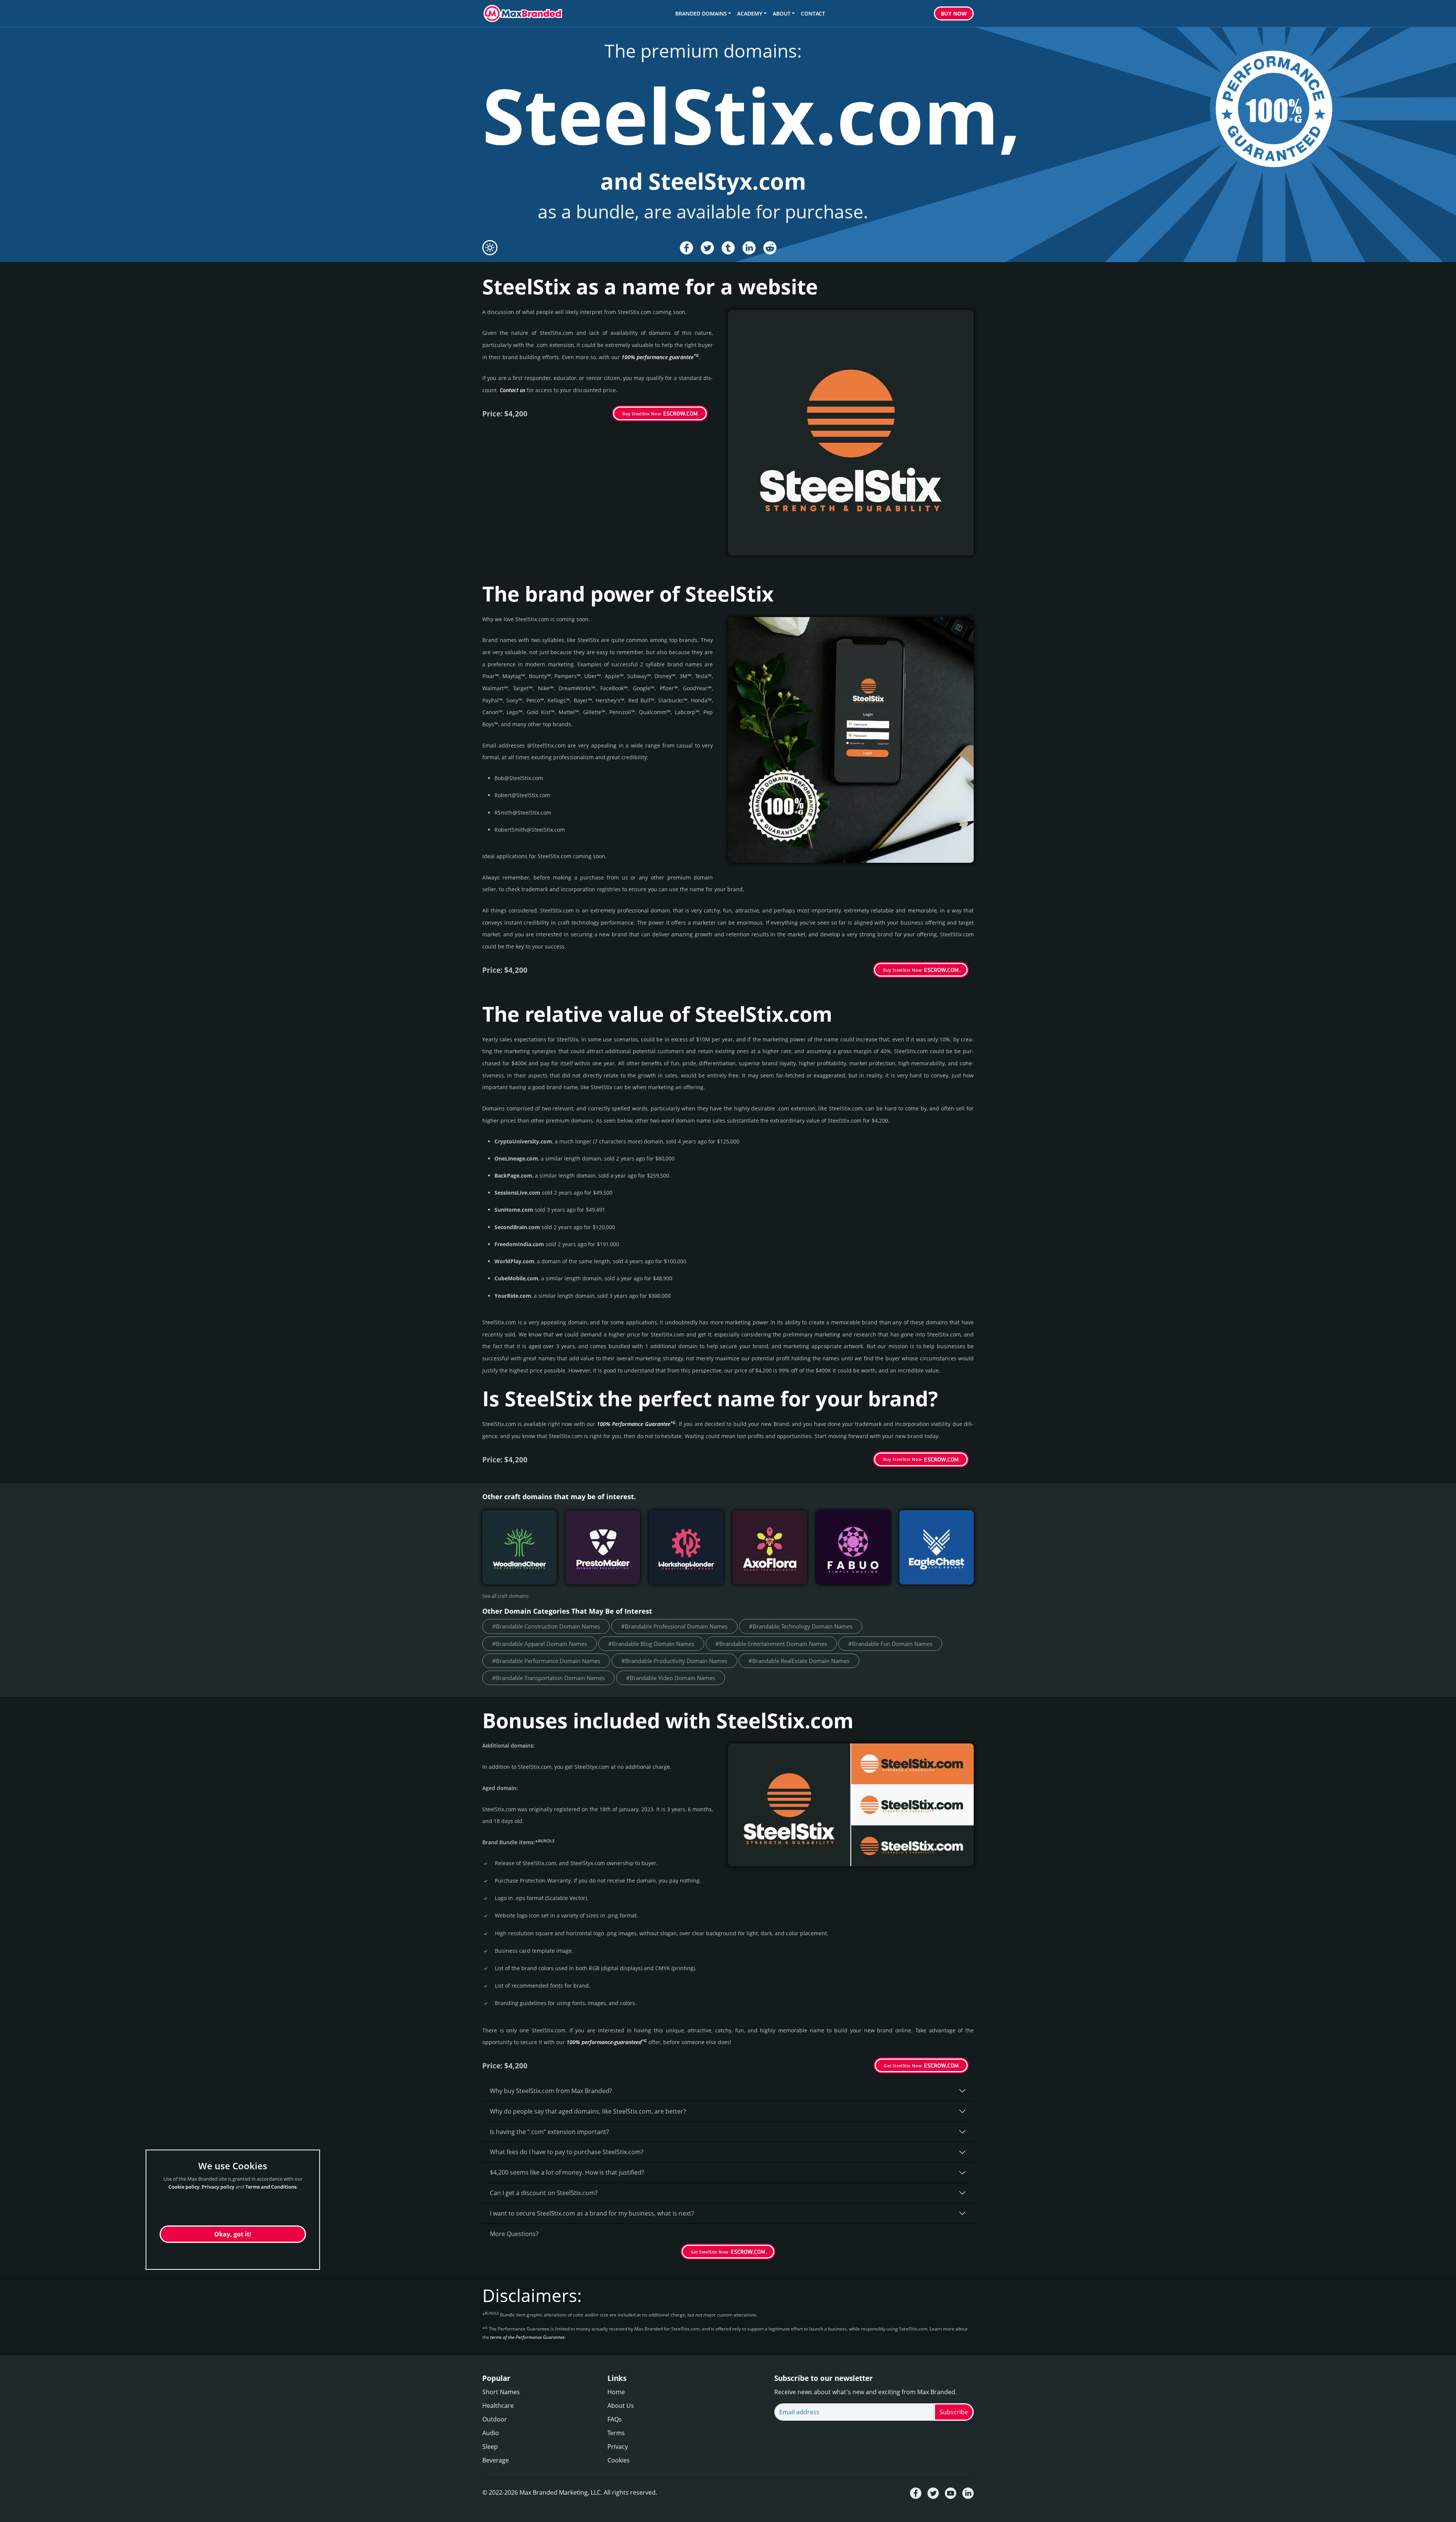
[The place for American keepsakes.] (937, 1547)
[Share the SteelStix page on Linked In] (749, 248)
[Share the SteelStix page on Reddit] (770, 248)
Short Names (501, 2392)
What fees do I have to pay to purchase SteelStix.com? (567, 2152)
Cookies (619, 2460)
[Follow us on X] (933, 2493)
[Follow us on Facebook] (916, 2493)
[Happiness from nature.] (519, 1547)
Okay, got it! (233, 2234)
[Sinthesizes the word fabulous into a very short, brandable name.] (853, 1547)
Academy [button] (750, 13)
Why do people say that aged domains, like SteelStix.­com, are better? (588, 2111)
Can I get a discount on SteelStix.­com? (544, 2193)
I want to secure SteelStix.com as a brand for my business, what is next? (592, 2213)
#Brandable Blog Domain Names (651, 1644)
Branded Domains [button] (701, 13)
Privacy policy (218, 2187)
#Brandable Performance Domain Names (546, 1661)
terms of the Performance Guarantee (527, 2337)
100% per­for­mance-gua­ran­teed (607, 2042)
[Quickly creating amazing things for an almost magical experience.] (603, 1547)
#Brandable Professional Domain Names (674, 1626)
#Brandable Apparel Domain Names (540, 1644)
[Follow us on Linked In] (968, 2493)
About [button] (782, 13)
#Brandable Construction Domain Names (546, 1626)
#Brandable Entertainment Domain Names (771, 1644)
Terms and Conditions (271, 2187)
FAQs (615, 2419)
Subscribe (954, 2412)
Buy (954, 13)
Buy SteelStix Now (642, 414)
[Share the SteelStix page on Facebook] (686, 248)
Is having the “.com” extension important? (549, 2132)
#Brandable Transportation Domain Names (548, 1678)
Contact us (512, 390)
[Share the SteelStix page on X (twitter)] (707, 248)
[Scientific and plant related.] (770, 1547)
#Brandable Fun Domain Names (890, 1644)
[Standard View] (490, 248)
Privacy (618, 2447)
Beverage (496, 2460)
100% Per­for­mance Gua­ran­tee (636, 1424)
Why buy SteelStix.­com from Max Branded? (551, 2091)
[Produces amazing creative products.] (686, 1547)
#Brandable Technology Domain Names (801, 1626)
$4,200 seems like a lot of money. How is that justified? (567, 2172)
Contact (813, 13)
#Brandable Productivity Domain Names (674, 1661)
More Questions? (514, 2234)
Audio (491, 2433)
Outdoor (495, 2419)
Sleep (490, 2447)
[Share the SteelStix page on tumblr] (728, 248)
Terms (616, 2433)
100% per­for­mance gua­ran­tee (660, 357)
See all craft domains (505, 1596)
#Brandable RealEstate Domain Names (799, 1661)
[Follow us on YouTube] (951, 2493)
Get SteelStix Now (903, 2066)
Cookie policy (184, 2187)
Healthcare (498, 2406)
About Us (621, 2406)
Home (616, 2392)
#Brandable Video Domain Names (671, 1678)
